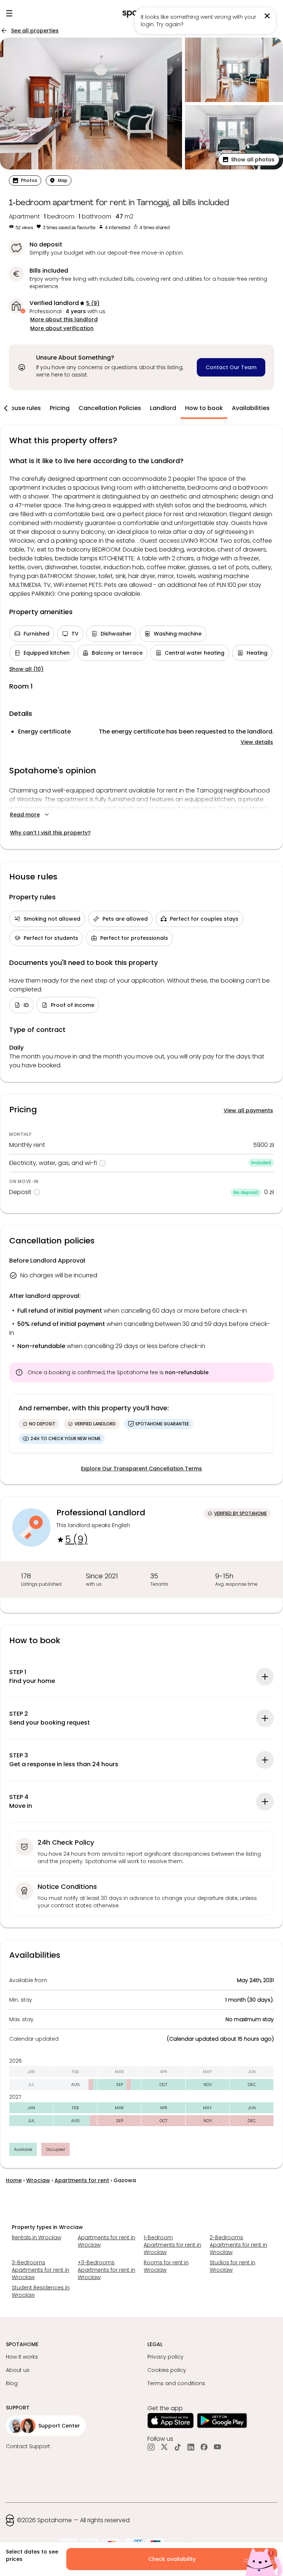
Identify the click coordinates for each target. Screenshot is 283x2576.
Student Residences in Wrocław (41, 2291)
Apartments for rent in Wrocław (106, 2241)
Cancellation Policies (110, 408)
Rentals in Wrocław (36, 2237)
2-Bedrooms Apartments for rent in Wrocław (238, 2245)
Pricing (60, 408)
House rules (24, 408)
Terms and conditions (176, 2383)
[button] (249, 160)
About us (18, 2370)
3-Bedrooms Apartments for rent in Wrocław (41, 2270)
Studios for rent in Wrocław (233, 2266)
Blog (12, 2383)
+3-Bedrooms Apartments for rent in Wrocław (106, 2270)
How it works (22, 2357)
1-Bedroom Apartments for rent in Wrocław (172, 2245)
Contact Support (28, 2446)
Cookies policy (167, 2370)
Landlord (163, 408)
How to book (204, 408)
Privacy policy (165, 2357)
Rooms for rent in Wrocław (166, 2266)
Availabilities (251, 408)
